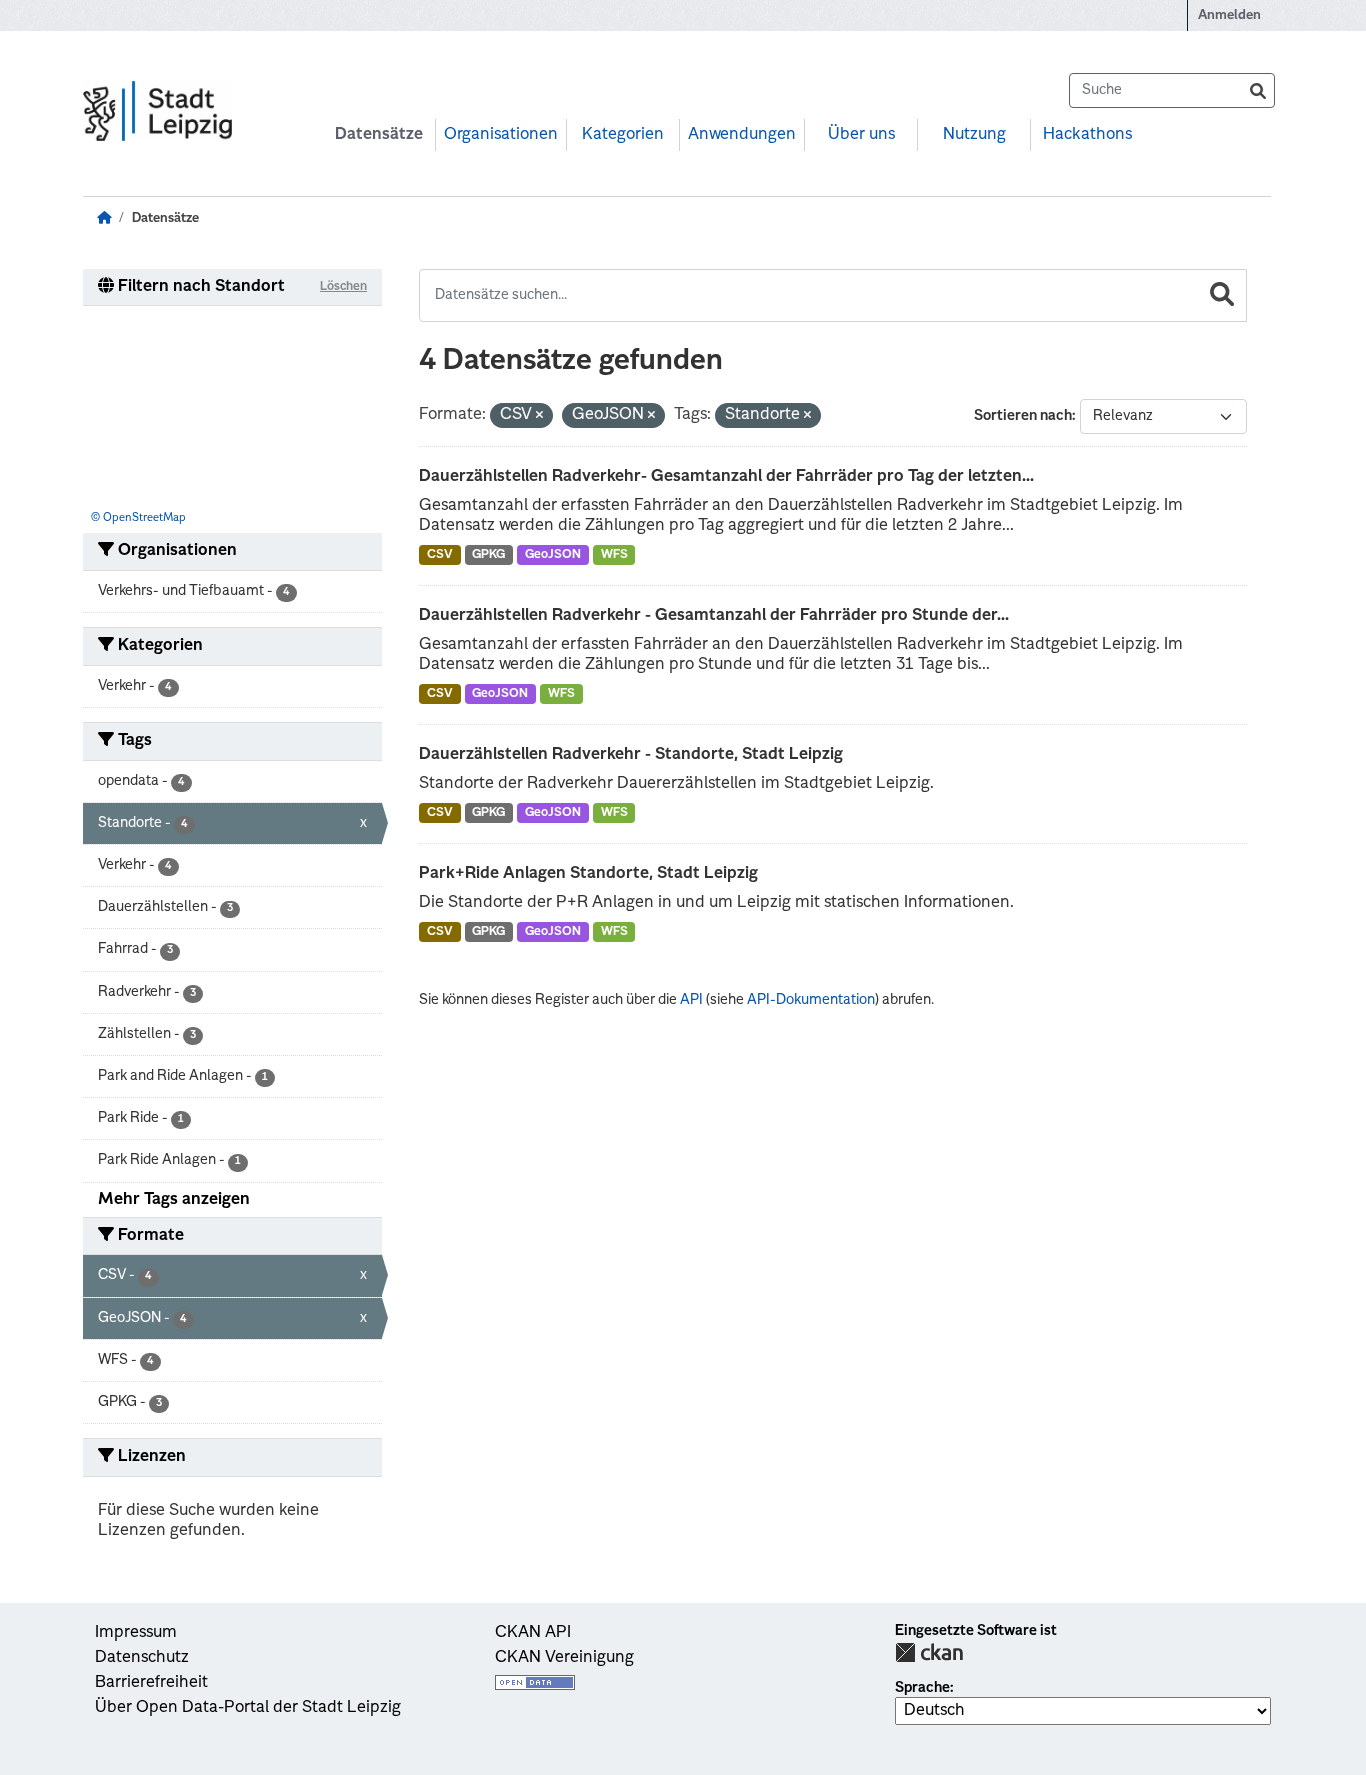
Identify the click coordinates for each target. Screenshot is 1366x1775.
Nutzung (974, 135)
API (691, 1000)
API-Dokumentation (811, 1000)
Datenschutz (142, 1658)
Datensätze (379, 135)
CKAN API (533, 1633)
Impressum (136, 1633)
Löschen (343, 287)
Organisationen (501, 135)
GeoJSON (553, 555)
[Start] (104, 218)
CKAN (929, 1652)
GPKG (488, 555)
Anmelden (1229, 15)
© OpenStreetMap (138, 518)
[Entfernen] (539, 416)
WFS (614, 555)
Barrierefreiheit (151, 1683)
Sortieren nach (1023, 416)
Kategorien (623, 135)
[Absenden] (1258, 90)
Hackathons (1087, 135)
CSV (440, 555)
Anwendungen (742, 135)
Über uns (861, 135)
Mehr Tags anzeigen (174, 1200)
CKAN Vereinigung (564, 1658)
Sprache (922, 1688)
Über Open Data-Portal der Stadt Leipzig (248, 1708)
